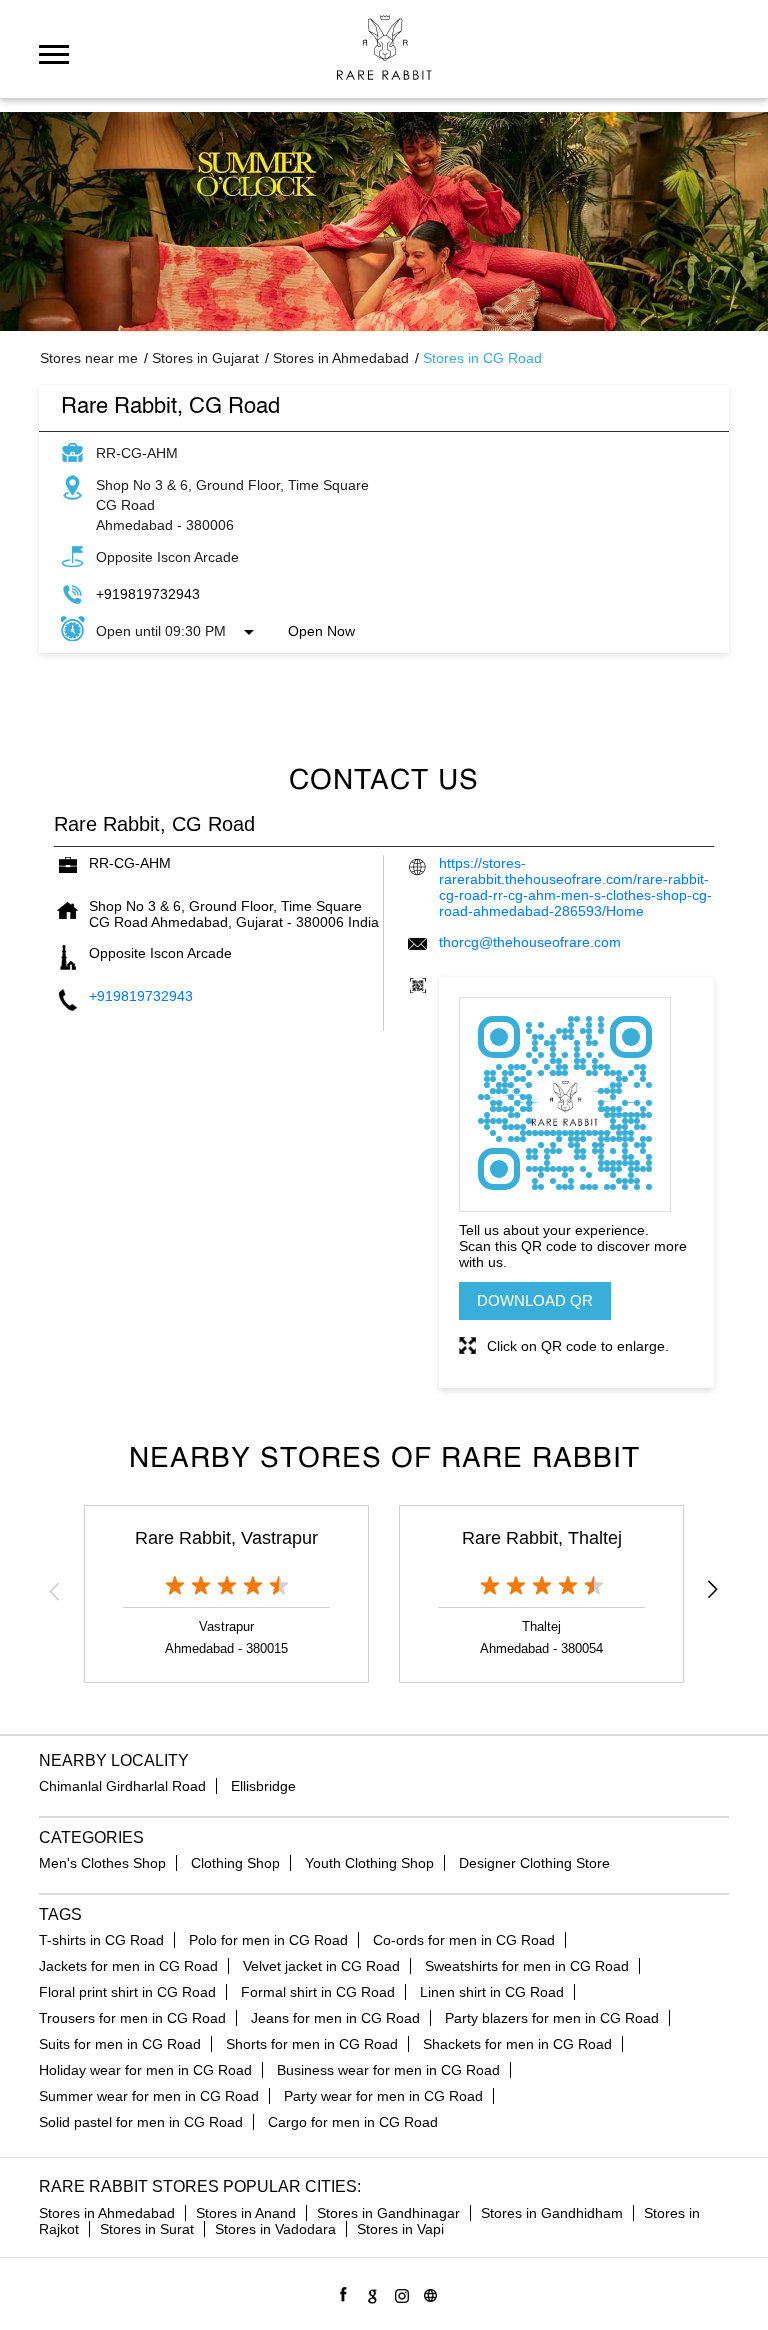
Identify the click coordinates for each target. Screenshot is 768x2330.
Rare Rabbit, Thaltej (542, 1538)
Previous (55, 1591)
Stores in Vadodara (275, 2229)
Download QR (535, 1300)
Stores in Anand (246, 2213)
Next (713, 1591)
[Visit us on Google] (369, 2292)
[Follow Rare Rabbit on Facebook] (340, 2292)
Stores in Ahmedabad (107, 2213)
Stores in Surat (147, 2229)
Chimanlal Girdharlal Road (122, 1786)
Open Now (321, 631)
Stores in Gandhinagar (388, 2213)
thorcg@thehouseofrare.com (530, 942)
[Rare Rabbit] (384, 47)
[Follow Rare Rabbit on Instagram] (398, 2292)
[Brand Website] (427, 2292)
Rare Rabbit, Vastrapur (226, 1538)
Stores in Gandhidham (552, 2213)
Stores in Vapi (400, 2229)
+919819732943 (148, 594)
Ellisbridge (263, 1786)
